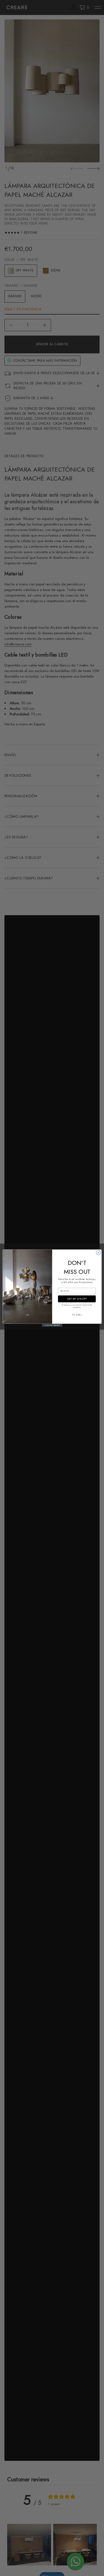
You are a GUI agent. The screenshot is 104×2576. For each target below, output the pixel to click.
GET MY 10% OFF (77, 1299)
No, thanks (77, 1315)
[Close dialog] (98, 1252)
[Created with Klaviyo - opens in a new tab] (52, 1325)
